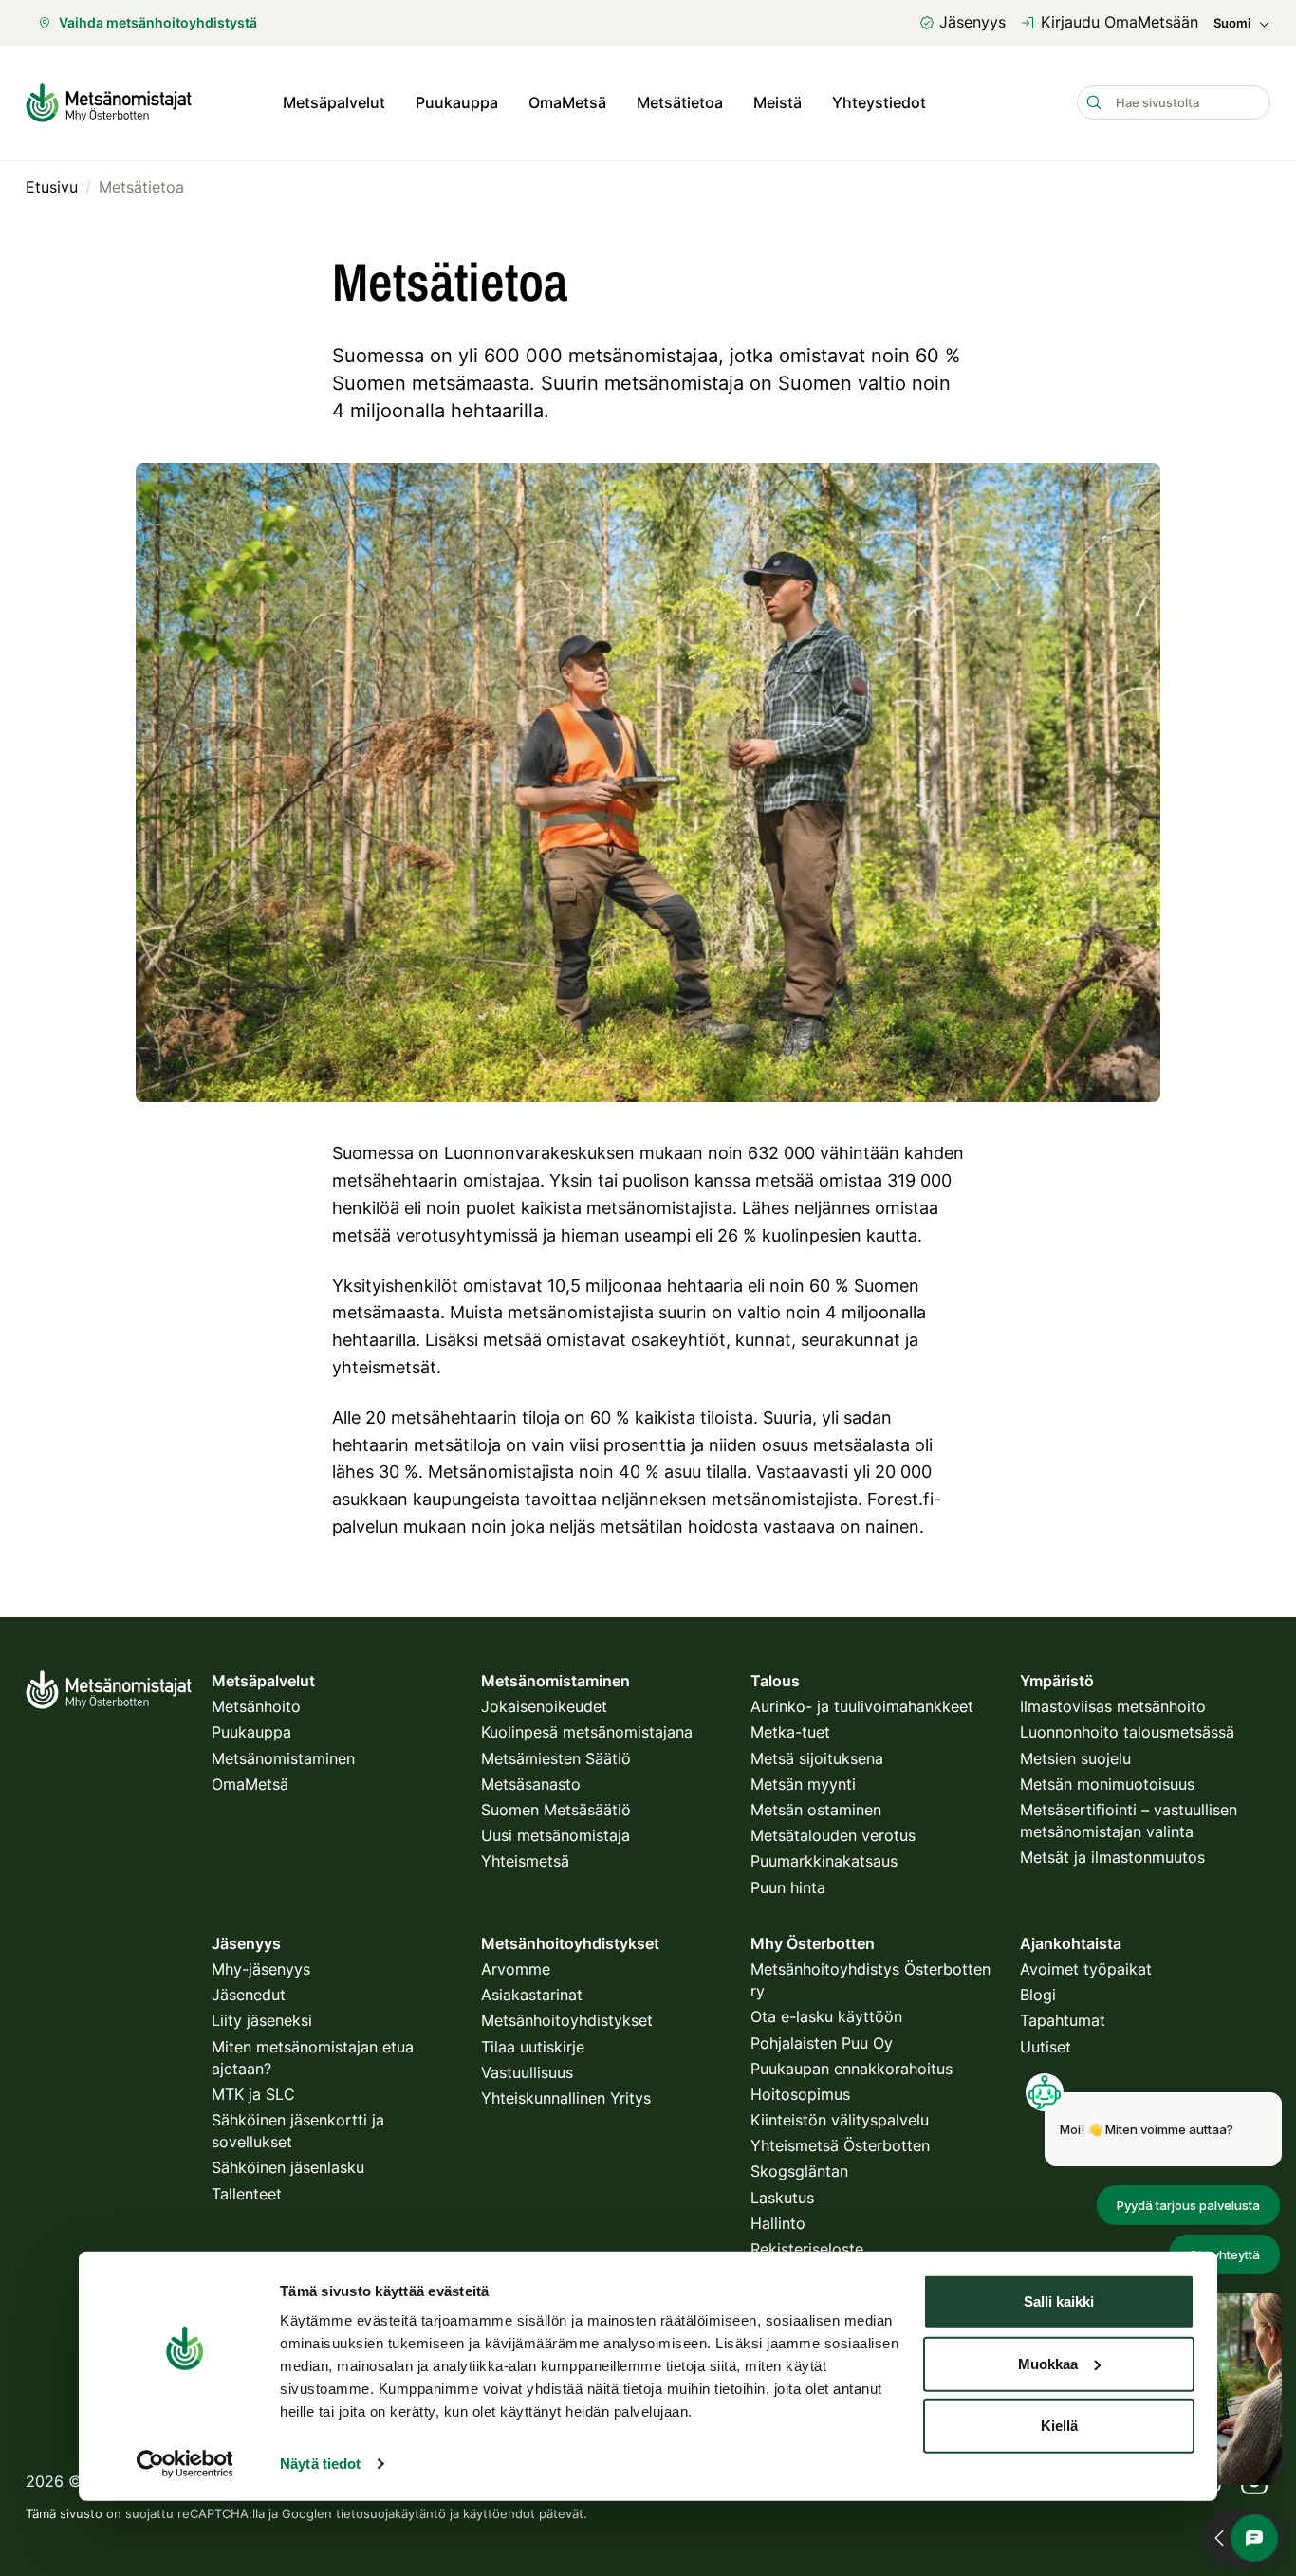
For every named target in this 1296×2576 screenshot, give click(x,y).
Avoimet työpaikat (1086, 1969)
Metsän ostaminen (816, 1810)
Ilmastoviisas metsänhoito (1113, 1706)
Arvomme (516, 1969)
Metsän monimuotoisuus (1107, 1784)
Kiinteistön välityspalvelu (840, 2120)
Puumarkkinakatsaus (824, 1861)
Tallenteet (247, 2194)
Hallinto (778, 2223)
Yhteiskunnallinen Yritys (566, 2098)
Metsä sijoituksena (817, 1758)
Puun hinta (788, 1887)
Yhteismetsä (525, 1861)
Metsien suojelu (1075, 1758)
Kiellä (1059, 2426)
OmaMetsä (567, 102)
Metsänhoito (256, 1706)
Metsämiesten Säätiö (556, 1758)
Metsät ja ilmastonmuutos (1112, 1857)
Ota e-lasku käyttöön (826, 2016)
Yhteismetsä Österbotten (840, 2145)
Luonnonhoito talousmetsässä (1127, 1732)
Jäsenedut (249, 1995)
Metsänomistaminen (283, 1758)
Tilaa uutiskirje (533, 2047)
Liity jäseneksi (262, 2020)
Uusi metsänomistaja (555, 1835)
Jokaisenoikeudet (544, 1706)
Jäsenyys (972, 22)
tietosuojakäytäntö (391, 2513)
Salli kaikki (1059, 2301)
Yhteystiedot (879, 102)
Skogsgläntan (799, 2171)
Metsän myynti (803, 1784)
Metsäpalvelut (334, 102)
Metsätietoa (680, 102)
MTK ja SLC (253, 2094)
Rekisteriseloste (807, 2249)
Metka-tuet (790, 1732)
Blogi (1038, 1995)
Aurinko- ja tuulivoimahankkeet (862, 1706)
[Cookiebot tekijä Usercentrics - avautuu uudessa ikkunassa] (185, 2464)
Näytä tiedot (320, 2464)
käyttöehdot (499, 2513)
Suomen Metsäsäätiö (556, 1810)
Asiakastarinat (532, 1995)
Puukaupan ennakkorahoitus (852, 2069)
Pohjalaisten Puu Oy (822, 2043)
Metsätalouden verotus (833, 1835)
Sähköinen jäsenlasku (288, 2167)
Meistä (778, 102)
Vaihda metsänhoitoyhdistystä (158, 22)
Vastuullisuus (527, 2072)
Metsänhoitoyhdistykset (567, 2020)
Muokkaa (1048, 2363)
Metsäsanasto (531, 1784)
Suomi (1232, 23)
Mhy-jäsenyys (261, 1969)
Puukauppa (457, 102)
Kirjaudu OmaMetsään (1120, 22)
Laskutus (782, 2198)
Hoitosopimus (800, 2094)
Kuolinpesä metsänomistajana (587, 1732)
